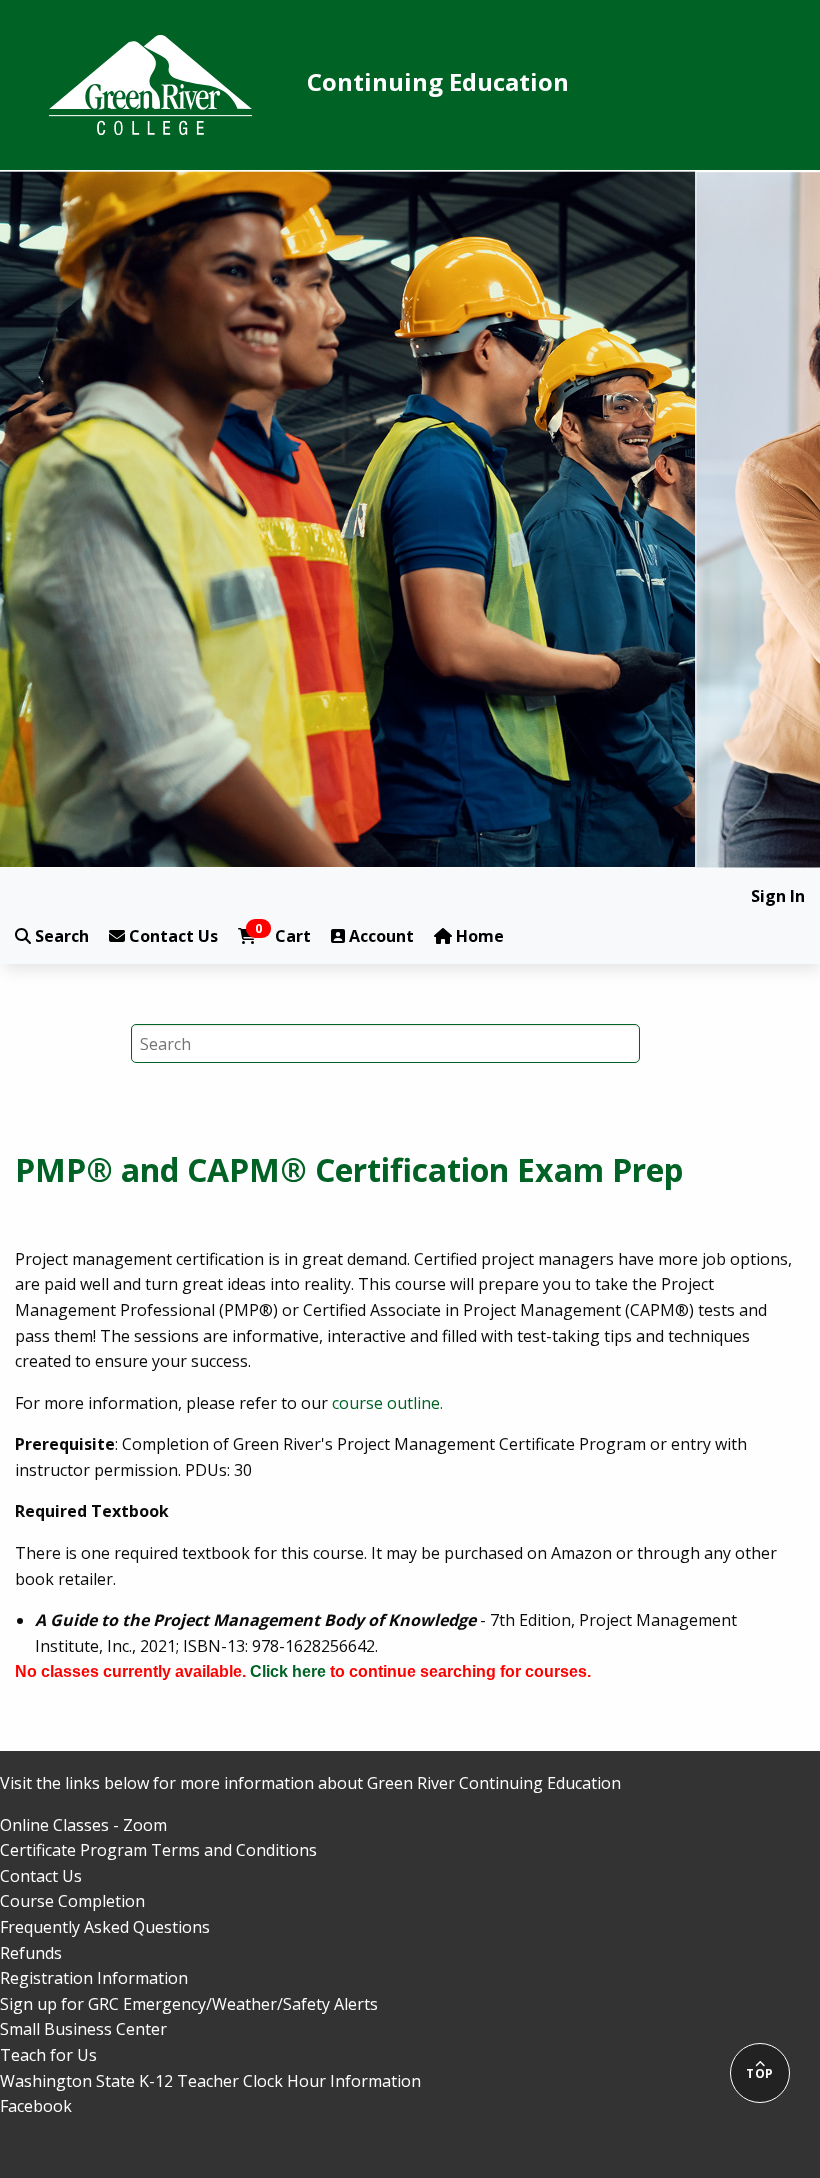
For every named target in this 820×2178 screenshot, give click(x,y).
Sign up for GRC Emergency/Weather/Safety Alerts (189, 2004)
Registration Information (94, 1978)
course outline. (387, 1403)
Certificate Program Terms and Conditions (158, 1850)
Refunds (31, 1953)
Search (60, 936)
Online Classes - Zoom (83, 1825)
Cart (283, 935)
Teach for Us (48, 2055)
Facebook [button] (36, 2106)
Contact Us (171, 936)
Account (379, 936)
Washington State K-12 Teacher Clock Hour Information (210, 2081)
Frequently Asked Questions (105, 1927)
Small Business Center (83, 2029)
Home (478, 936)
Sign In (778, 896)
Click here (288, 1671)
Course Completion (72, 1901)
